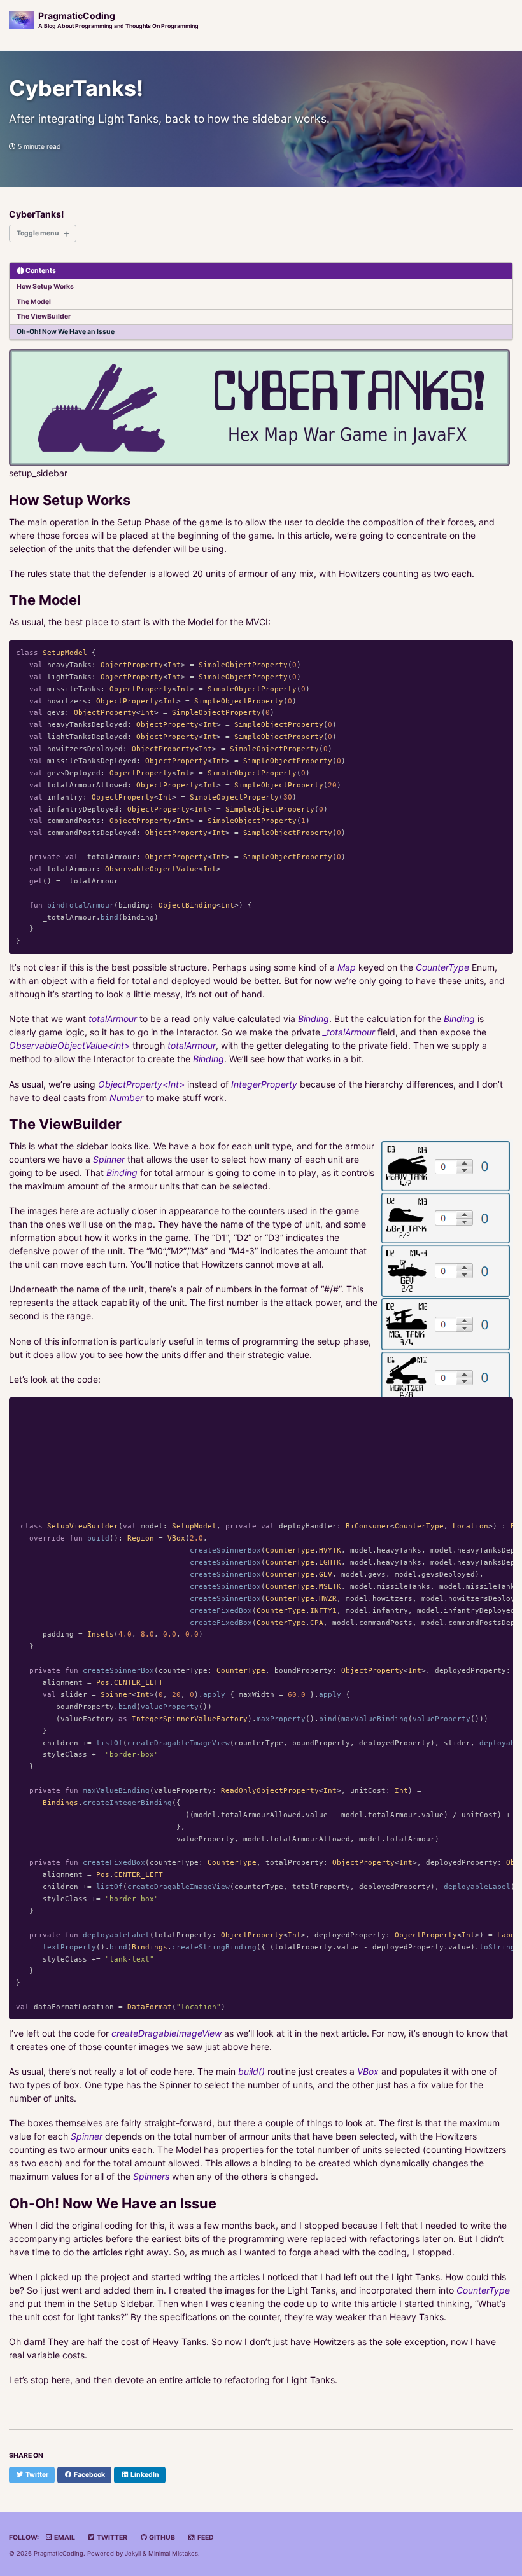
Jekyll (133, 2553)
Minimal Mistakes (173, 2553)
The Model (34, 302)
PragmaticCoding (118, 20)
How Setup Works (45, 287)
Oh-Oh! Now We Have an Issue (66, 332)
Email (64, 2538)
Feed (205, 2538)
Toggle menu (38, 233)
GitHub (161, 2538)
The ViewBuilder (44, 316)
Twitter (111, 2538)
